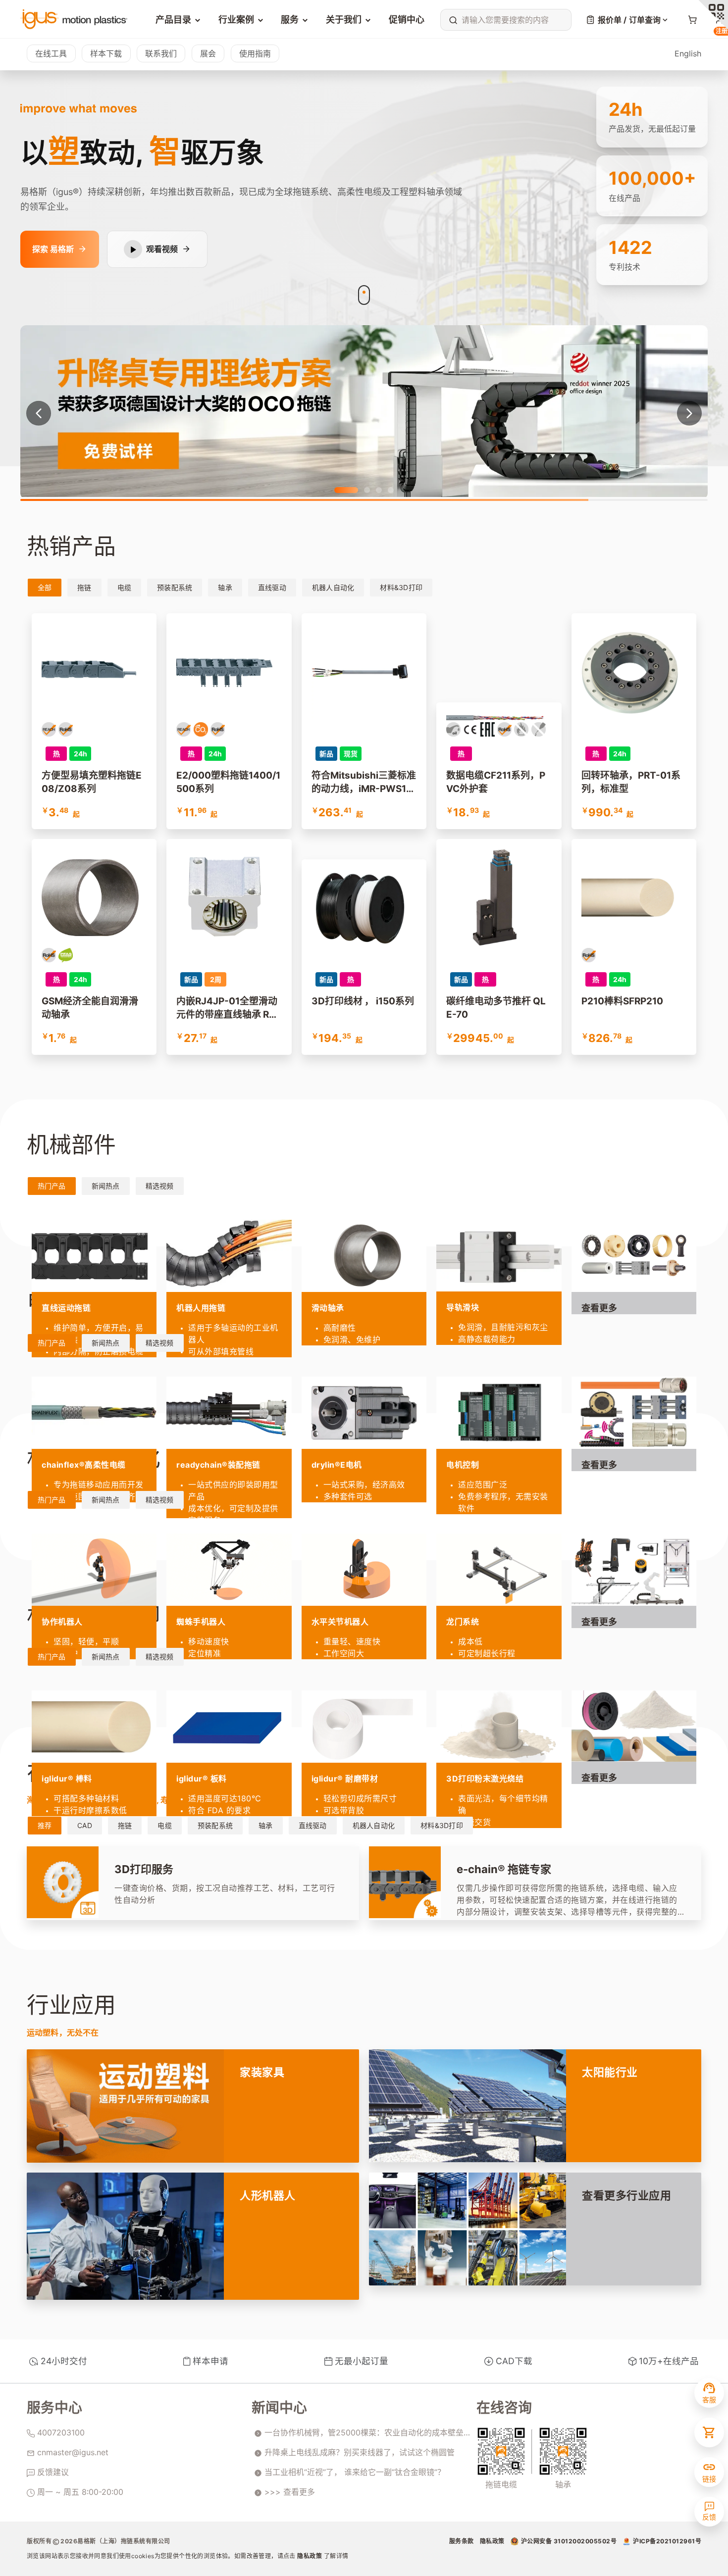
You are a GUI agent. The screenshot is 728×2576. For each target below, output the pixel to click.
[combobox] (504, 20)
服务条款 (462, 2541)
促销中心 (407, 20)
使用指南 (255, 53)
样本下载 (106, 53)
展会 (208, 53)
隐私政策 (311, 2556)
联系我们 (161, 53)
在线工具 (51, 53)
